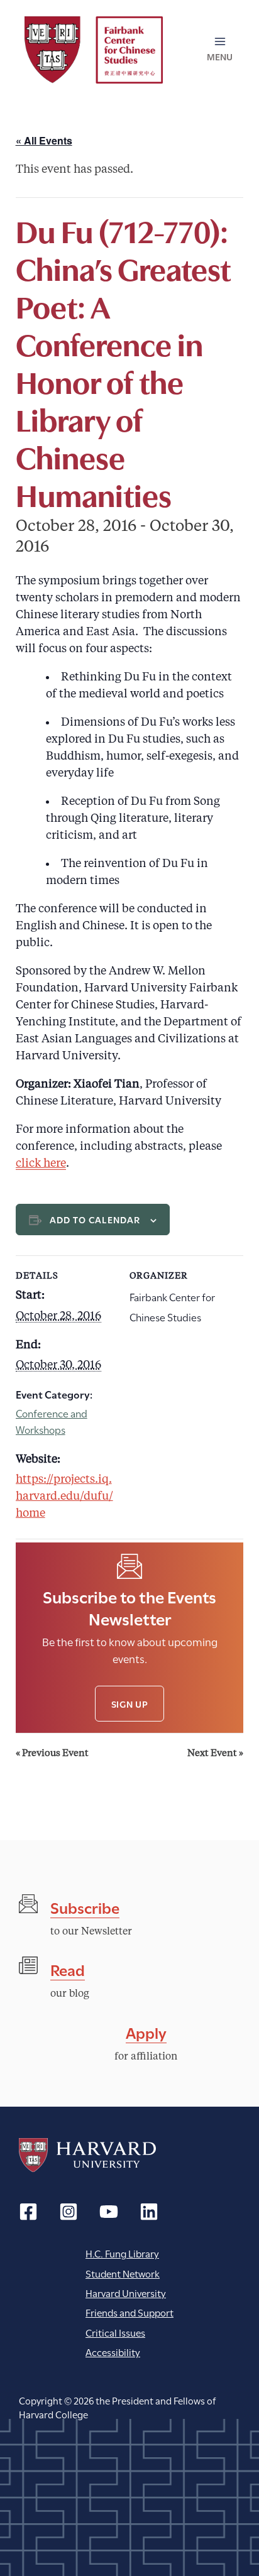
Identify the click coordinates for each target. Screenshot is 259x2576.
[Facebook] (28, 2212)
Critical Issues (115, 2332)
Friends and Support (129, 2312)
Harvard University (87, 2155)
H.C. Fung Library (122, 2253)
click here (41, 1164)
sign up (130, 1704)
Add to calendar (95, 1219)
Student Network (123, 2273)
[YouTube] (109, 2212)
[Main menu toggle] (220, 50)
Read (68, 1969)
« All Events (44, 140)
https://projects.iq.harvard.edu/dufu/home (64, 1497)
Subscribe (85, 1907)
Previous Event (52, 1754)
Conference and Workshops (52, 1421)
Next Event (215, 1754)
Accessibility (113, 2351)
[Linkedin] (149, 2212)
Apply (146, 2032)
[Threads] (69, 2212)
